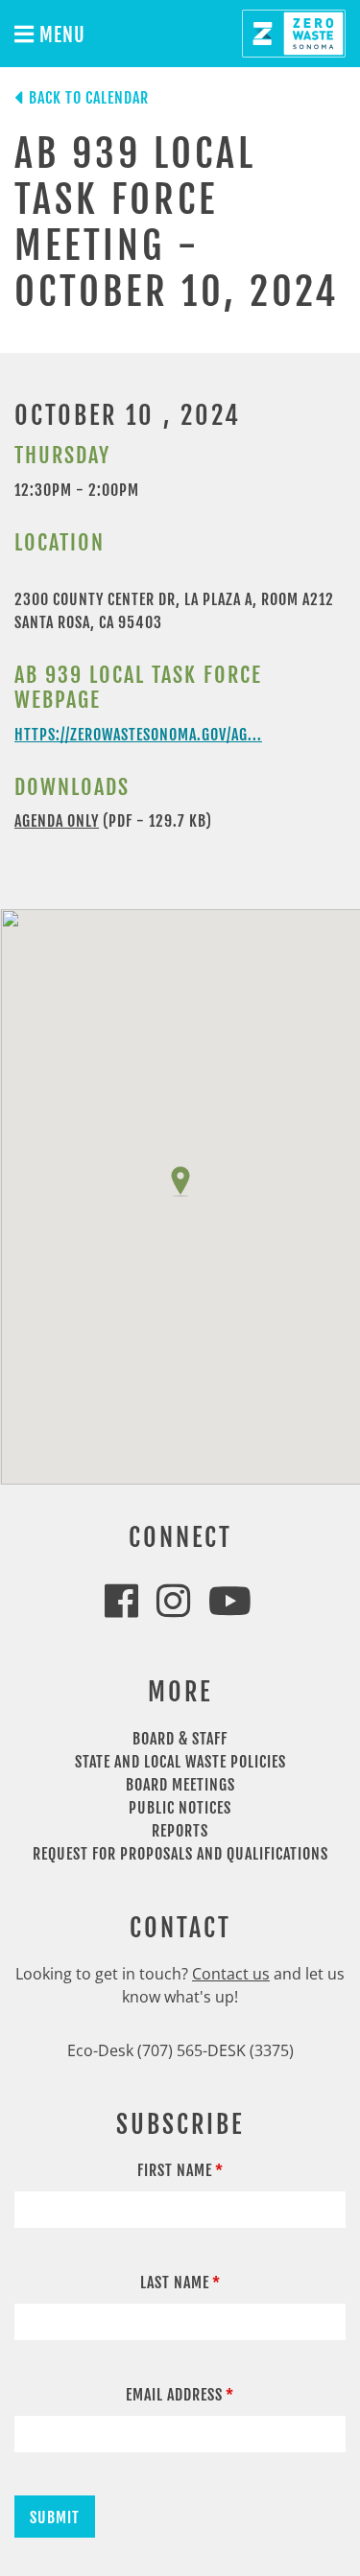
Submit (55, 2517)
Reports (180, 1831)
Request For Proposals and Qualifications (180, 1854)
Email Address (174, 2395)
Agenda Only (57, 821)
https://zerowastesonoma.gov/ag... (138, 735)
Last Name (175, 2283)
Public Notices (180, 1808)
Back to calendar (89, 98)
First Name (175, 2170)
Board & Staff (180, 1739)
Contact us (231, 1974)
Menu (60, 35)
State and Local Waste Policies (180, 1762)
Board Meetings (180, 1785)
